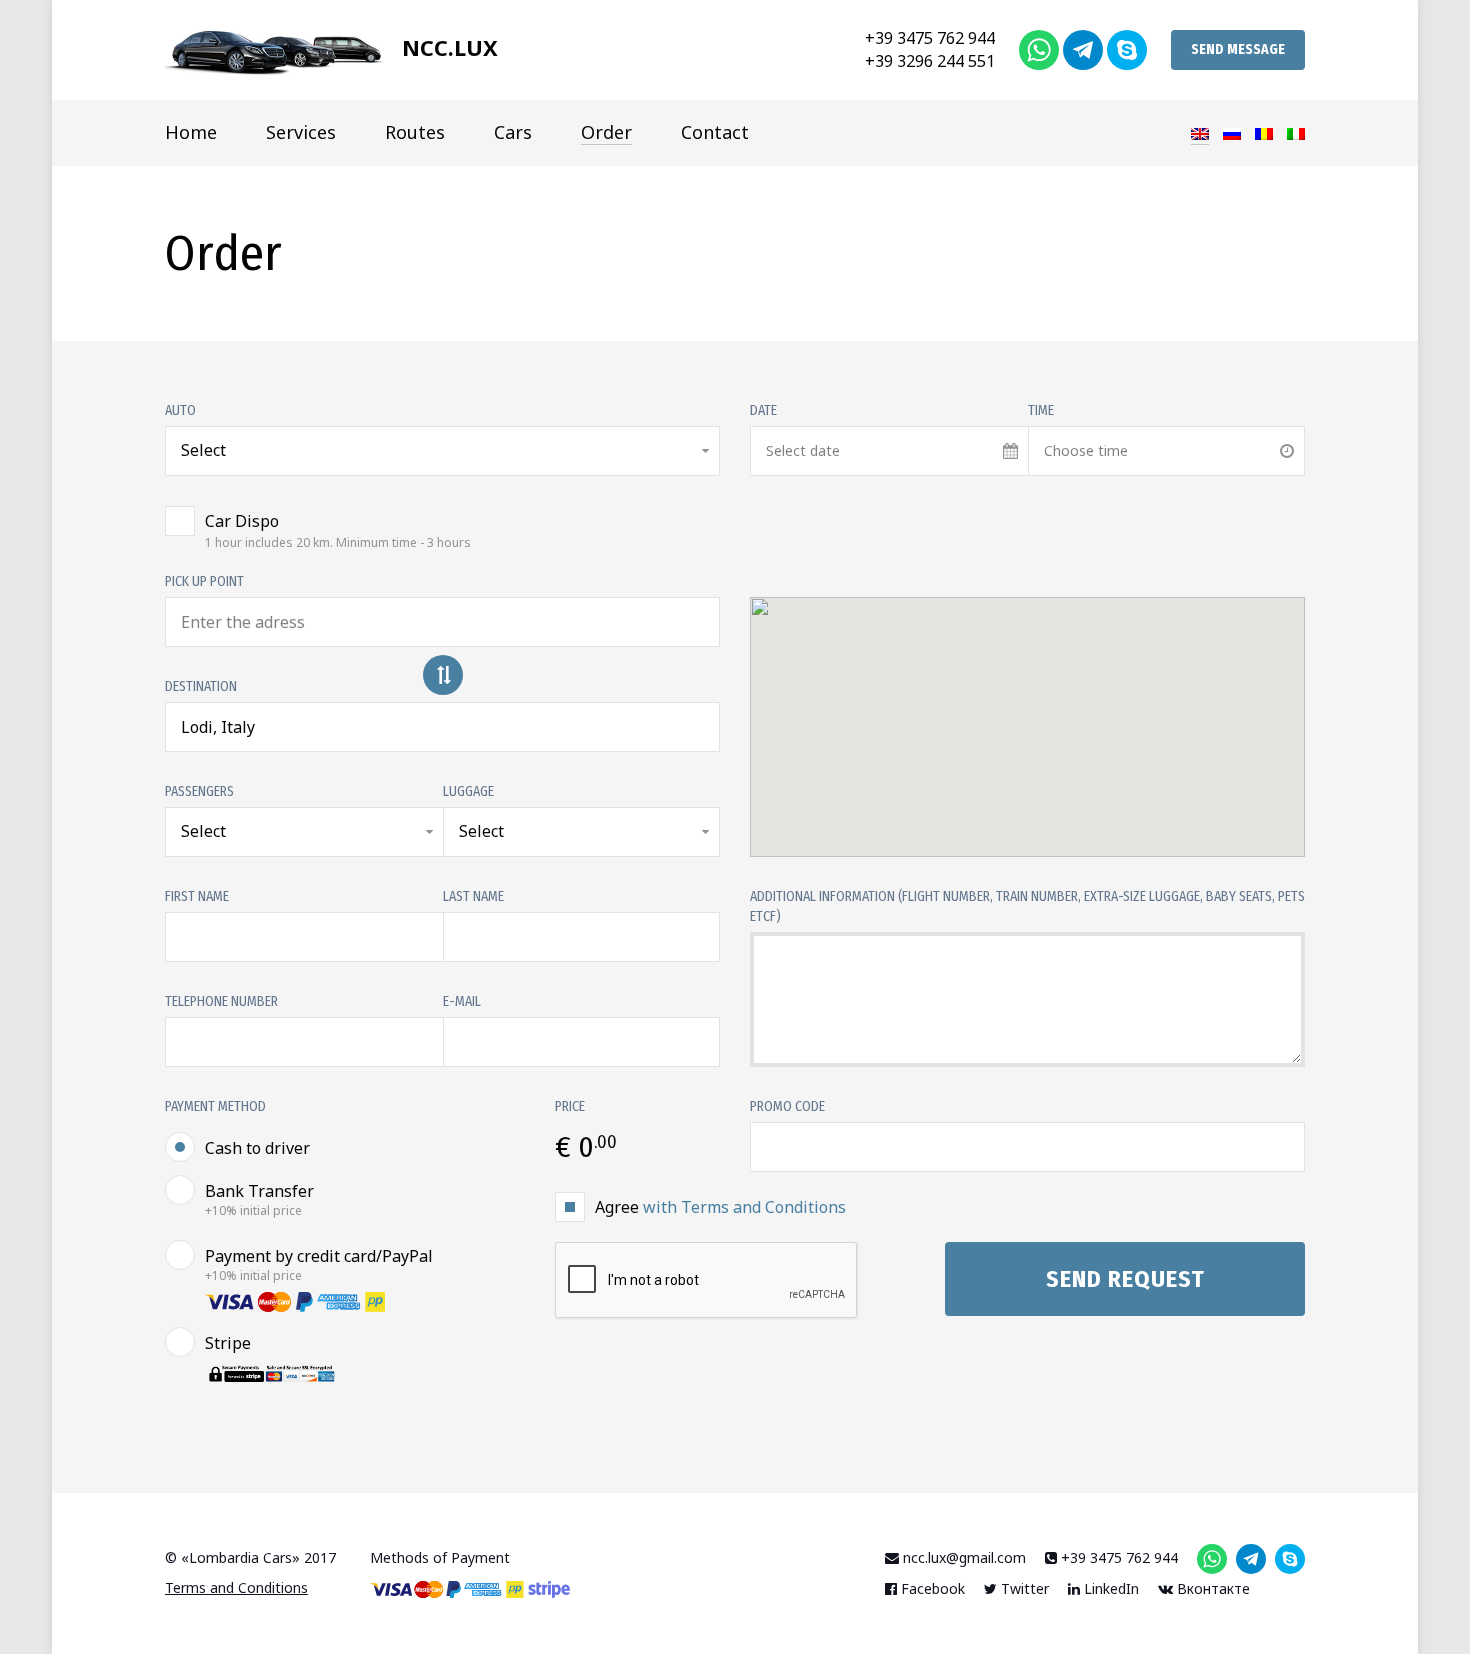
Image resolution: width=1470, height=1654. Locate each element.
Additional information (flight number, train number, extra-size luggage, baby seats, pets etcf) (1027, 906)
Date (763, 410)
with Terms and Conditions (744, 1207)
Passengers (199, 791)
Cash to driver (257, 1148)
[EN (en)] (1200, 132)
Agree (720, 1207)
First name (197, 896)
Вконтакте (1211, 1588)
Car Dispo (338, 530)
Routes (415, 132)
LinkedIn (1109, 1588)
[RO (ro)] (1264, 132)
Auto (180, 410)
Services (301, 132)
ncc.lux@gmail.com (962, 1557)
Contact (715, 132)
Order (606, 132)
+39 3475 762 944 (930, 38)
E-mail (462, 1001)
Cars (513, 132)
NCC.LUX (447, 47)
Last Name (473, 896)
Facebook (931, 1588)
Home (191, 132)
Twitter (1023, 1588)
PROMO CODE (787, 1106)
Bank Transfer (259, 1200)
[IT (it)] (1296, 132)
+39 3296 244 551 (930, 61)
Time (1041, 410)
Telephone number (221, 1001)
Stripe (228, 1343)
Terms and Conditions (236, 1587)
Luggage (468, 791)
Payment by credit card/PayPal (319, 1265)
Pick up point (204, 581)
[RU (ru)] (1232, 132)
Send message (1238, 49)
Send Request (1125, 1279)
